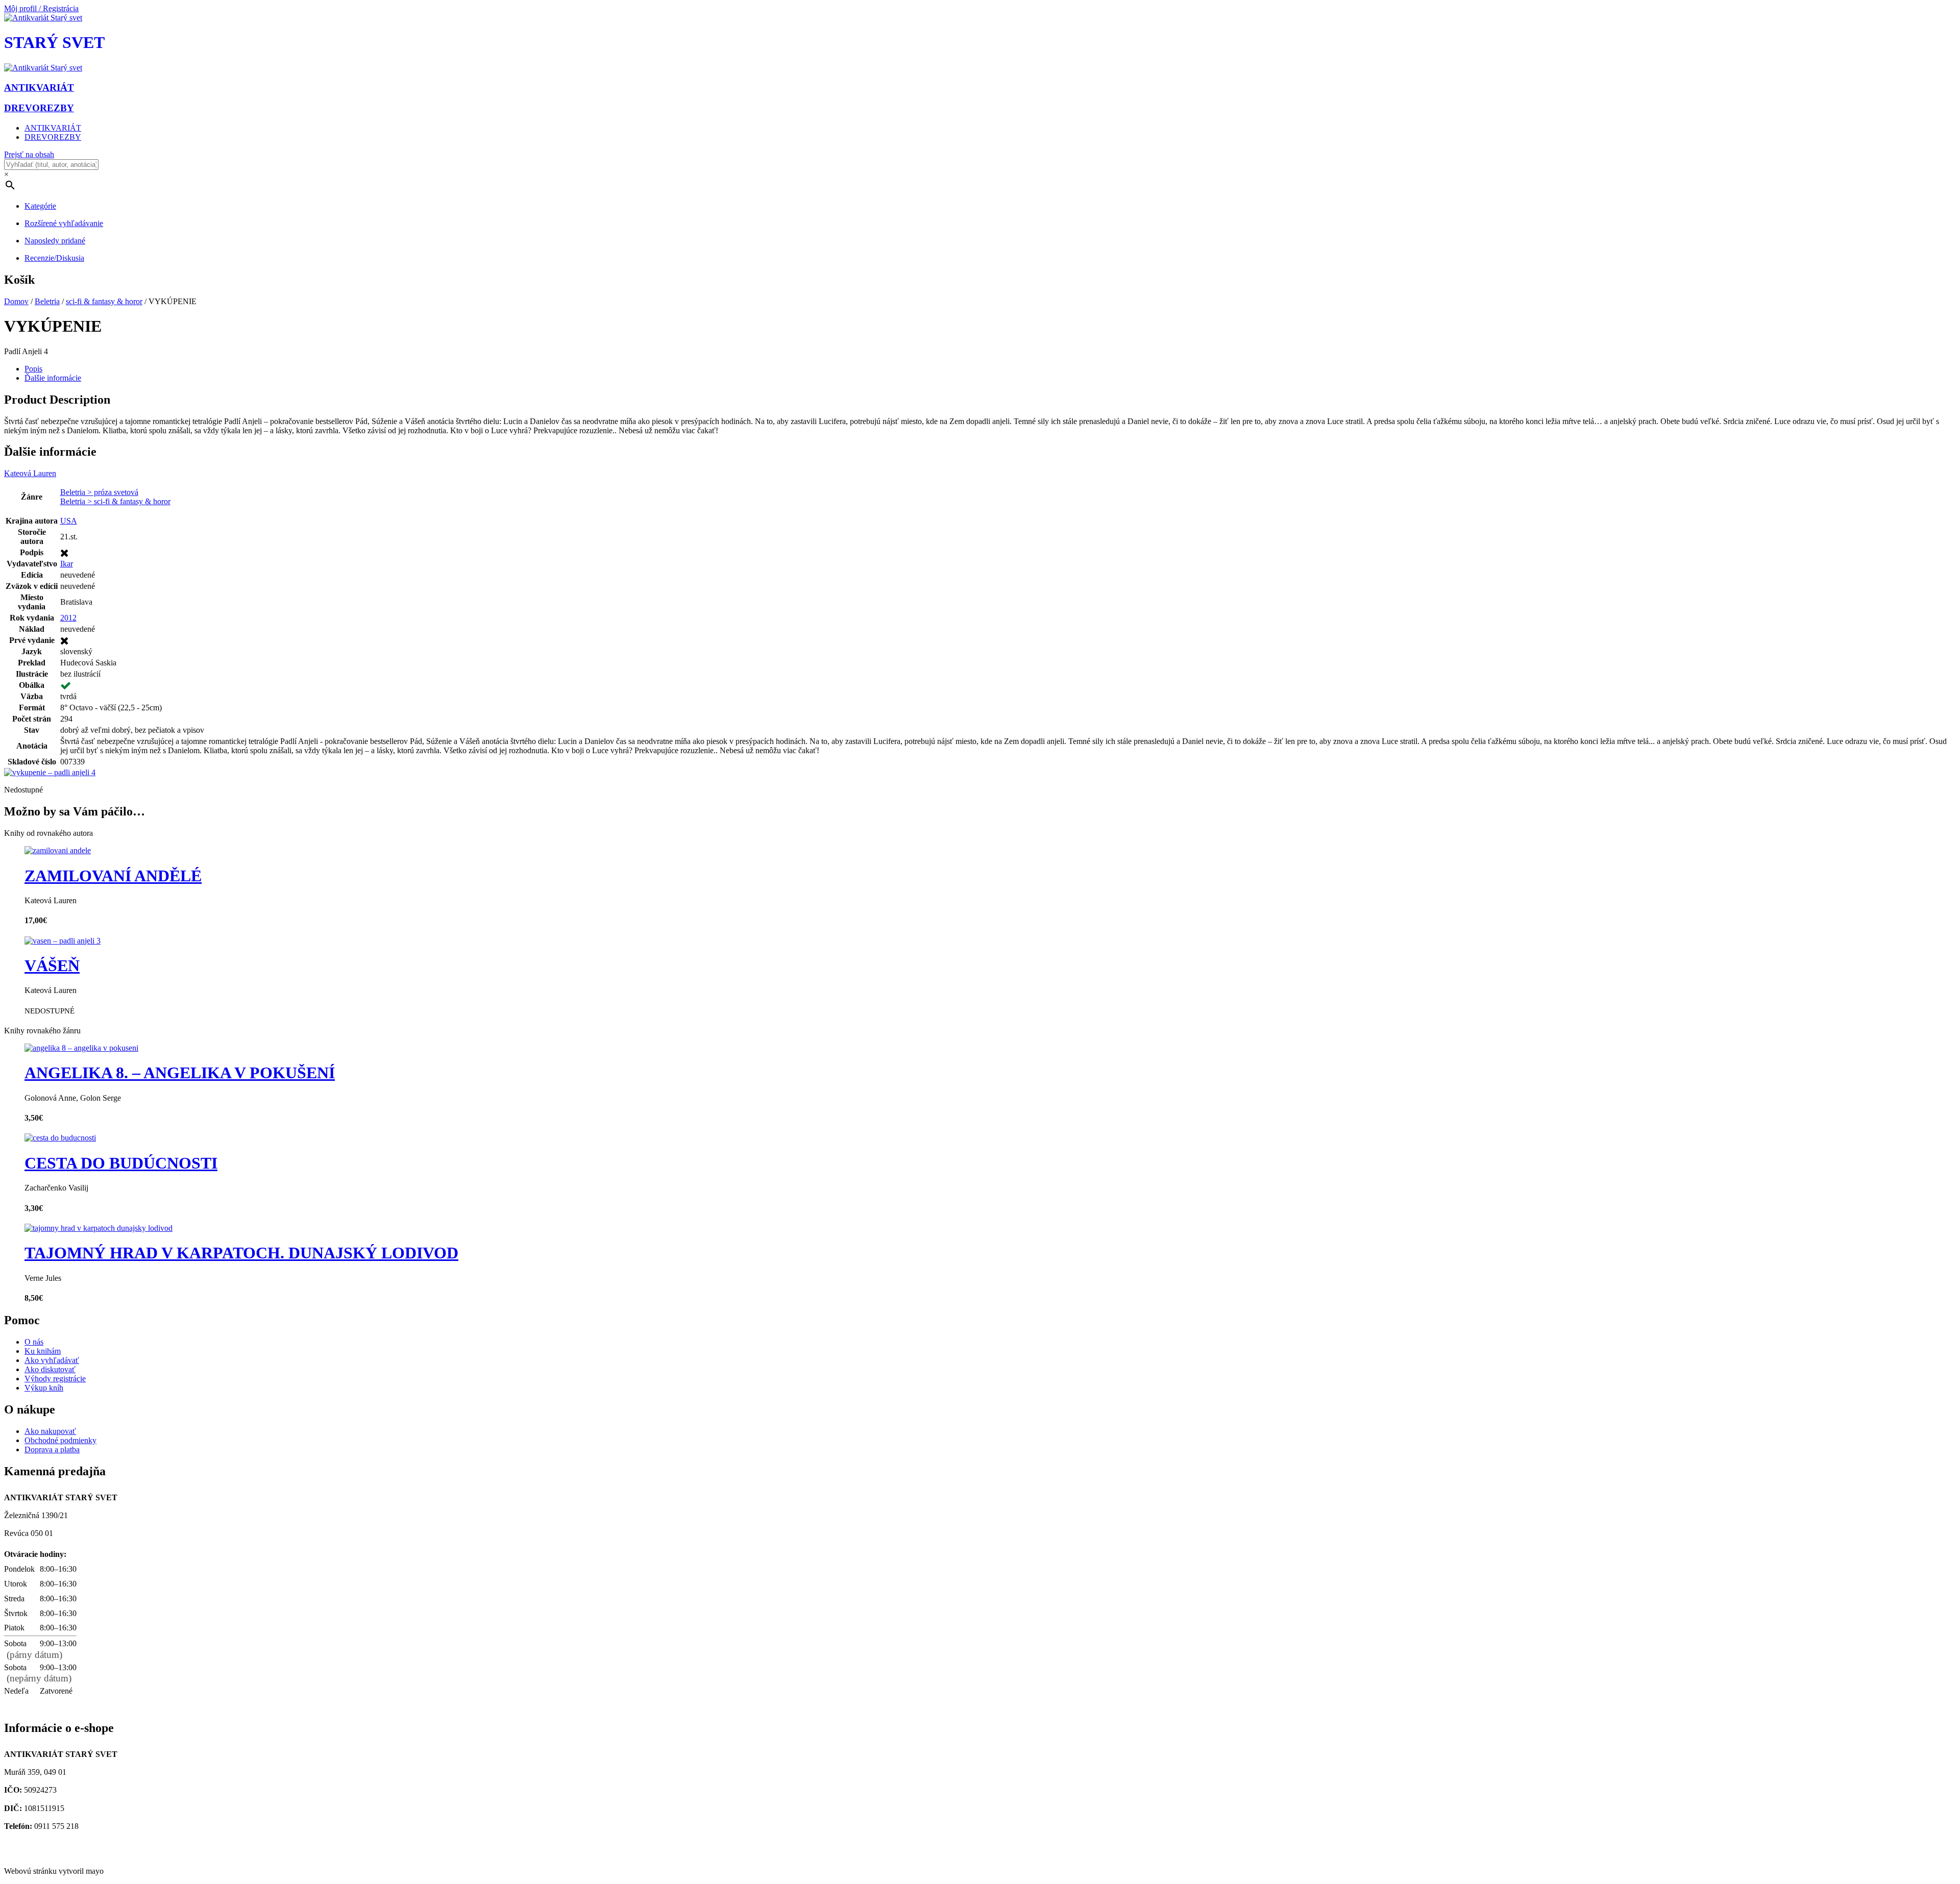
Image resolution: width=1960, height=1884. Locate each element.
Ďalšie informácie (53, 378)
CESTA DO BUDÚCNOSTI (121, 1163)
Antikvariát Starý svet (43, 1854)
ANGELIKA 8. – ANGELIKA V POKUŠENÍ (180, 1073)
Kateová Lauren (30, 473)
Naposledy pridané (55, 241)
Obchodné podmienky (60, 1440)
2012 (68, 618)
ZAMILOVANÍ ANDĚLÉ (113, 876)
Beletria (47, 301)
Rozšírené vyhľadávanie (64, 223)
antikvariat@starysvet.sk (47, 1844)
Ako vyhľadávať (52, 1360)
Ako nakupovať (50, 1431)
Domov (16, 301)
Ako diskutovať (50, 1369)
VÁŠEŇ (52, 965)
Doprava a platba (52, 1449)
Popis (33, 369)
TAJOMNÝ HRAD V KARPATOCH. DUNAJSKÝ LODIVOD (241, 1253)
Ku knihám (43, 1351)
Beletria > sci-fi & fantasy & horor (115, 501)
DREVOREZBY (53, 137)
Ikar (67, 564)
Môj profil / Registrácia (41, 8)
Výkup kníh (44, 1388)
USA (69, 521)
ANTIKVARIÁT (53, 128)
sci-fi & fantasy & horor (104, 301)
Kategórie (40, 206)
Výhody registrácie (55, 1379)
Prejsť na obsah (29, 154)
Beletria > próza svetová (99, 492)
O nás (34, 1342)
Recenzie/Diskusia (54, 258)
